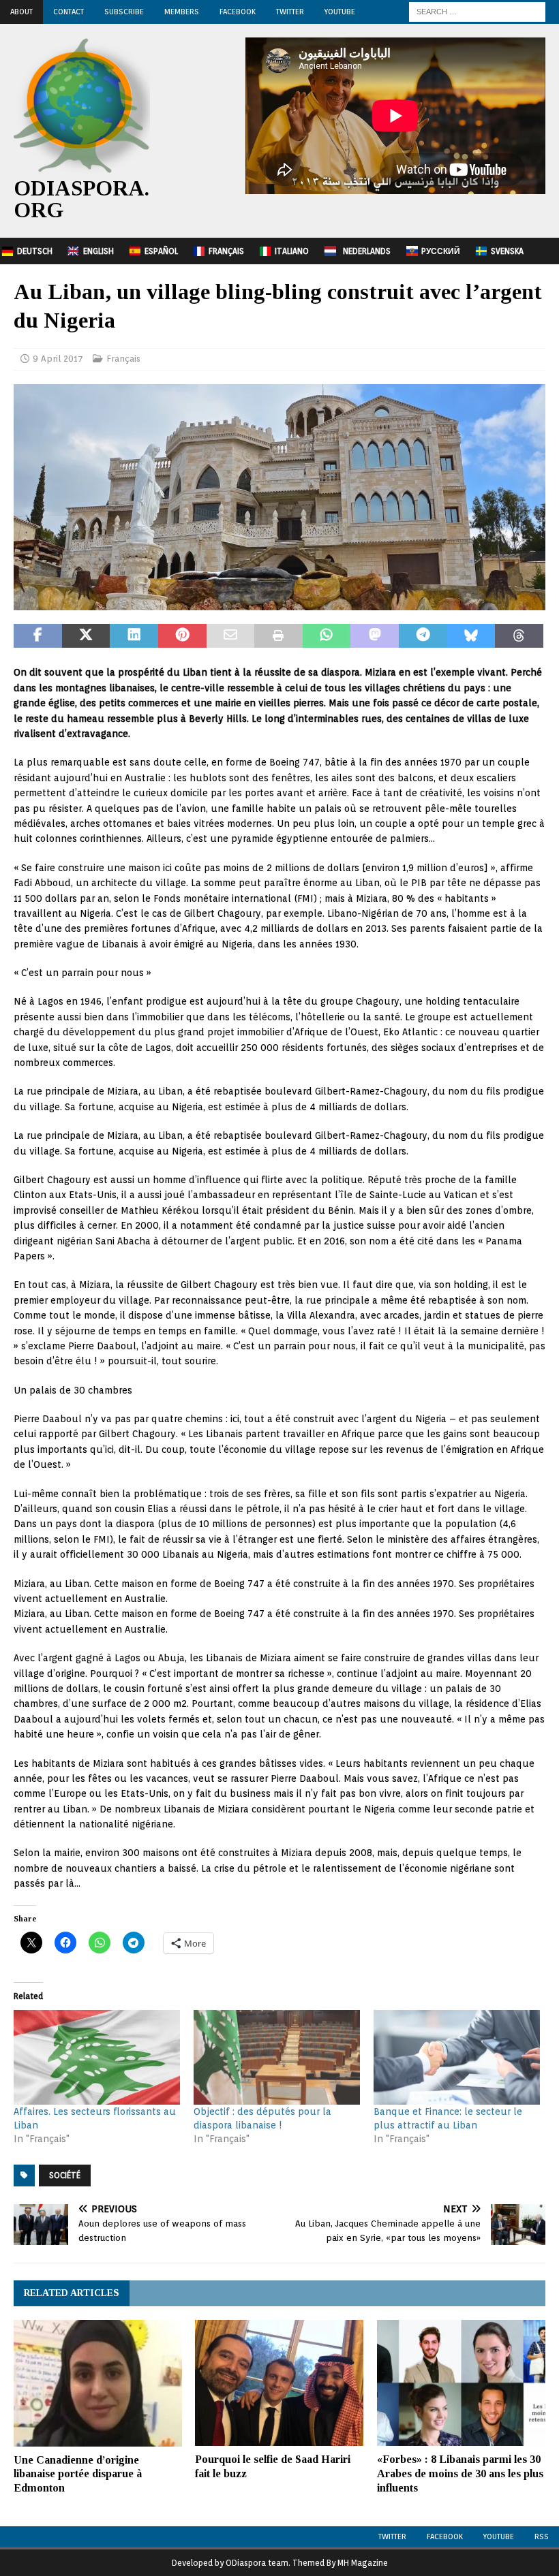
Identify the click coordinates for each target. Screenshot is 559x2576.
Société (65, 2175)
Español (161, 251)
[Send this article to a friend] (231, 636)
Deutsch (35, 251)
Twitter (290, 12)
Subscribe (124, 12)
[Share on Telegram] (423, 636)
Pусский (441, 251)
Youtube (499, 2536)
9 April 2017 (58, 359)
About (21, 12)
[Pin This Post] (182, 636)
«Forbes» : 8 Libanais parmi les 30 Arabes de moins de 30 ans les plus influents (460, 2473)
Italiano (292, 251)
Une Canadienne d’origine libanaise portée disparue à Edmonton (78, 2474)
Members (182, 12)
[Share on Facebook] (38, 636)
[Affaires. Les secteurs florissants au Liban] (97, 2057)
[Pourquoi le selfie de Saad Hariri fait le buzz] (279, 2383)
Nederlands (367, 251)
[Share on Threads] (519, 636)
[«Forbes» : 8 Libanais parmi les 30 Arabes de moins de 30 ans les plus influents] (461, 2383)
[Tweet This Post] (86, 636)
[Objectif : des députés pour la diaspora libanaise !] (277, 2057)
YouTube (340, 12)
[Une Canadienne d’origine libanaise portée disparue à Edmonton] (98, 2383)
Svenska (507, 251)
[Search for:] (477, 11)
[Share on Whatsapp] (327, 636)
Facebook (238, 12)
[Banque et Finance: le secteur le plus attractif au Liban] (457, 2057)
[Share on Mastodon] (375, 636)
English (99, 251)
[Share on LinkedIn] (134, 636)
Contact (69, 12)
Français (226, 251)
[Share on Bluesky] (471, 636)
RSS (542, 2536)
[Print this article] (278, 636)
